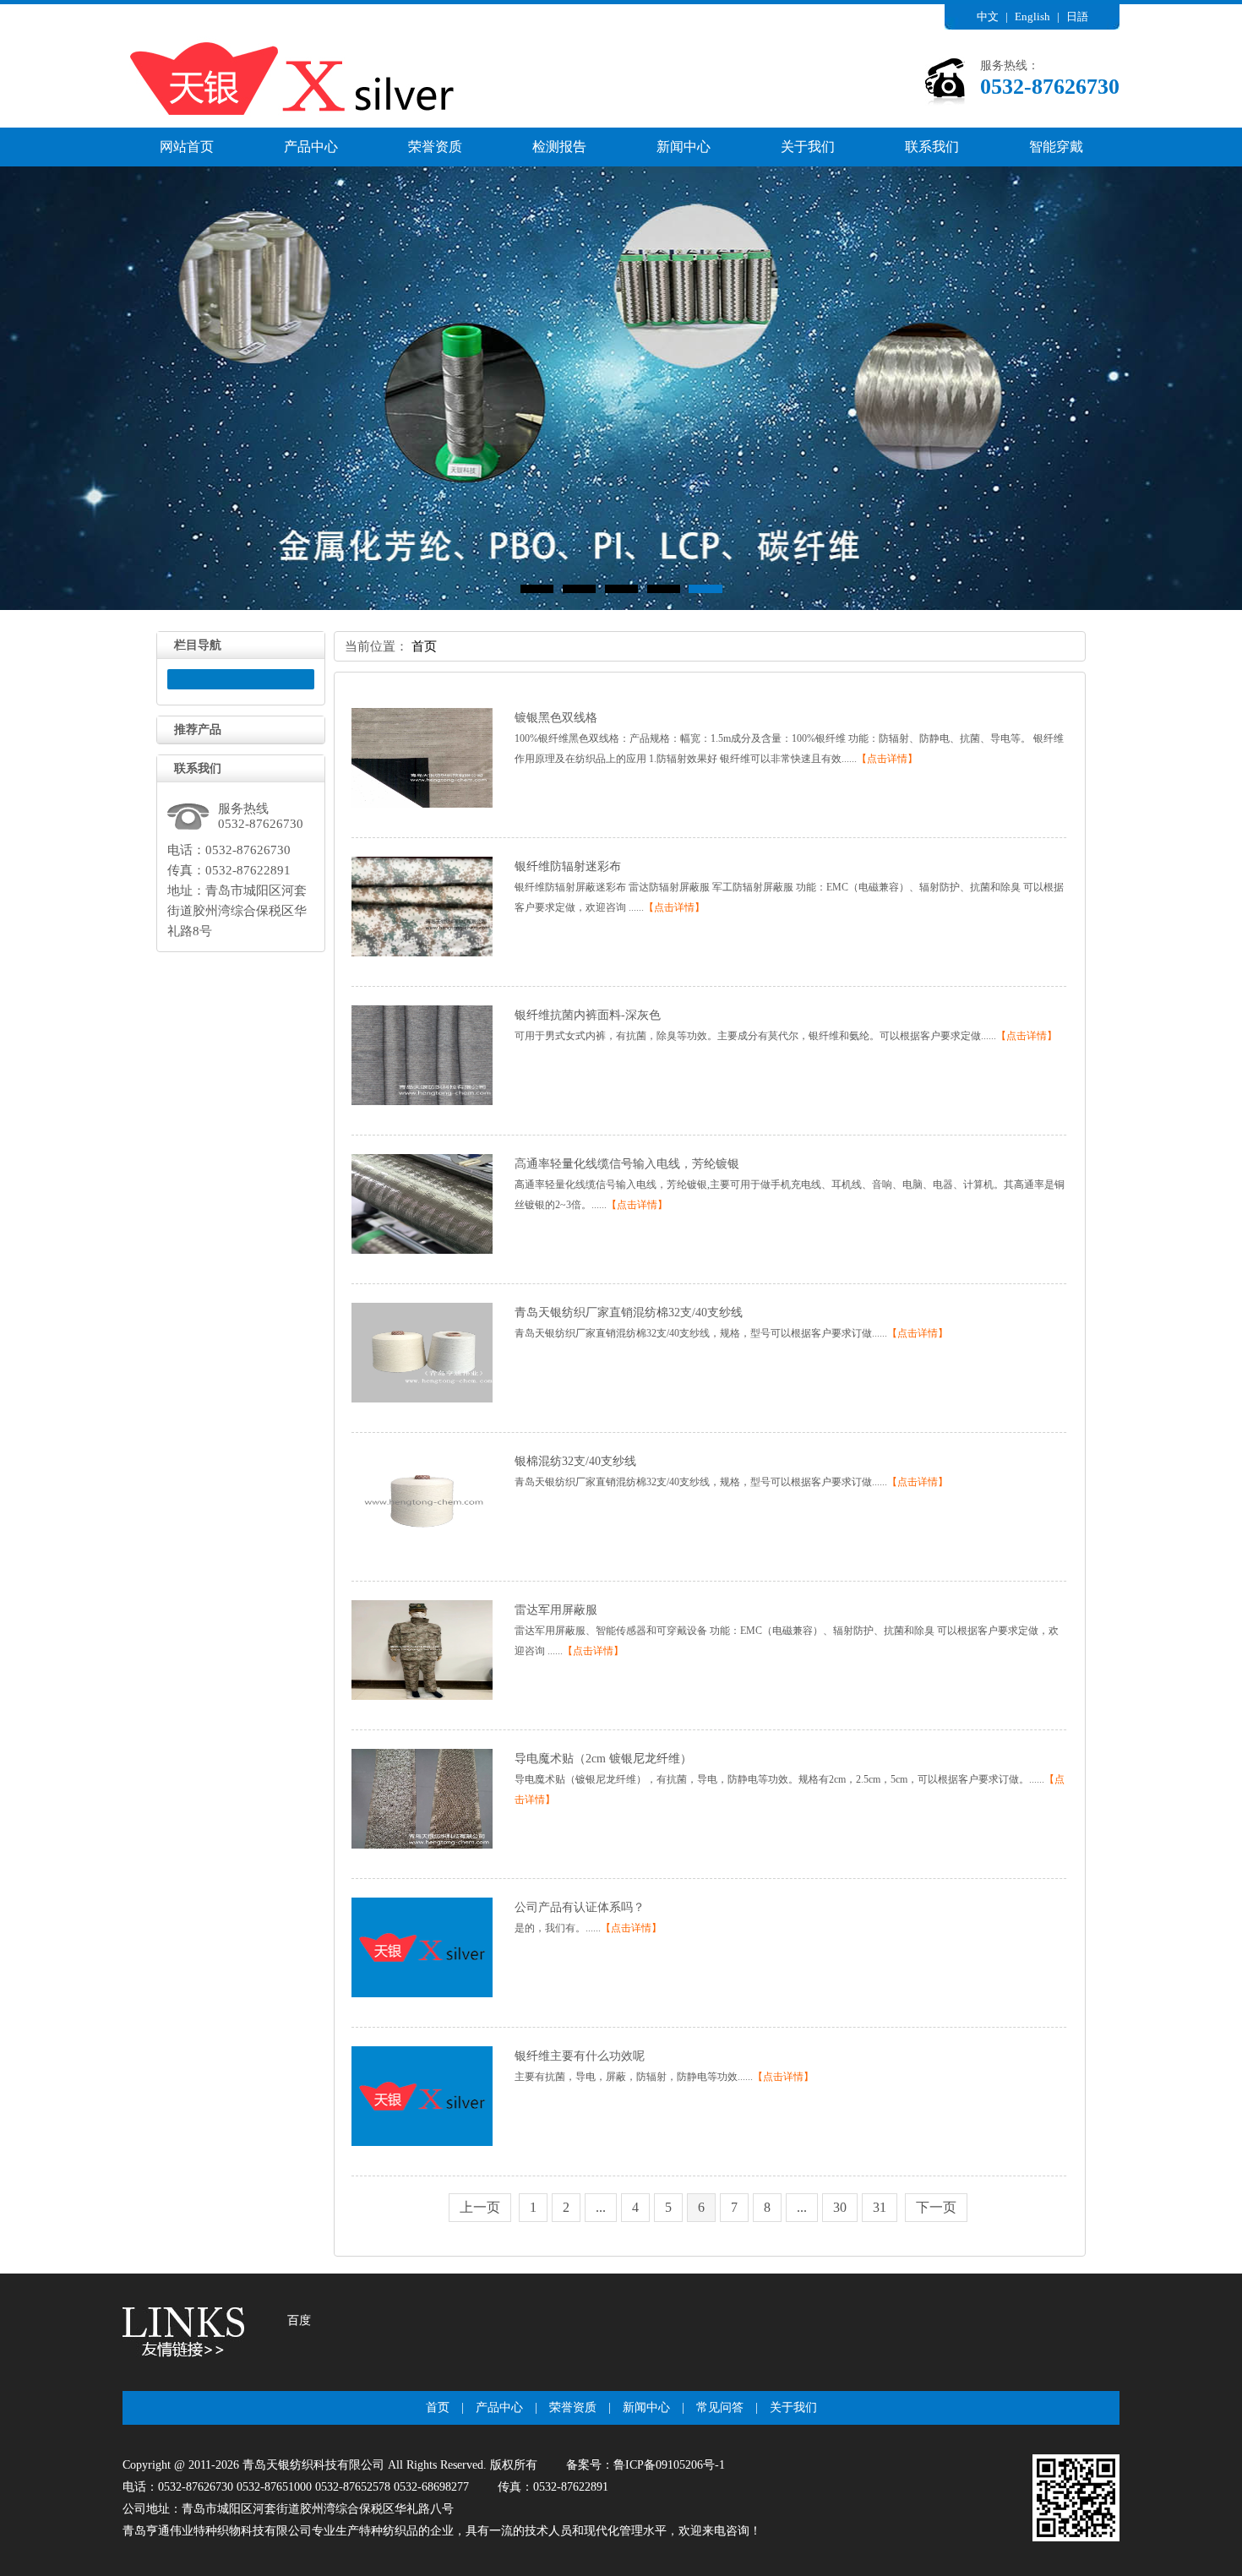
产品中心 (311, 147)
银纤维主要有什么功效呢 (580, 2056)
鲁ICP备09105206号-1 (669, 2465)
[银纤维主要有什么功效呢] (422, 2143)
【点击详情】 (887, 759)
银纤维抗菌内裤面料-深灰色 (588, 1015)
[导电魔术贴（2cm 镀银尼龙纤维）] (422, 1845)
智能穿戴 (1056, 147)
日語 (1077, 16)
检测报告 (559, 147)
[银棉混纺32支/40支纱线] (422, 1548)
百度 (299, 2320)
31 (880, 2207)
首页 (424, 646)
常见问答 (720, 2407)
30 (840, 2207)
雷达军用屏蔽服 (556, 1610)
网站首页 (187, 147)
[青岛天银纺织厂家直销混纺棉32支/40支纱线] (422, 1399)
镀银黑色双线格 (556, 718)
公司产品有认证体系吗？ (580, 1907)
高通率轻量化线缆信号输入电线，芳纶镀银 (627, 1164)
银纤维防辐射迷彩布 (568, 866)
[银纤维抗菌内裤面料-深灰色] (422, 1102)
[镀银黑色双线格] (422, 804)
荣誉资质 (435, 147)
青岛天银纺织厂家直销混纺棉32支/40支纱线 (629, 1313)
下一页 (936, 2207)
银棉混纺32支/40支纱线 (575, 1461)
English (1032, 16)
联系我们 (932, 147)
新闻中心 (684, 147)
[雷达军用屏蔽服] (422, 1696)
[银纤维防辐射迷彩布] (422, 953)
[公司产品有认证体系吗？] (422, 1994)
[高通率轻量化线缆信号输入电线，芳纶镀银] (422, 1250)
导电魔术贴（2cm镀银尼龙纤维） (603, 1759)
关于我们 (808, 147)
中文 (988, 16)
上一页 (480, 2207)
